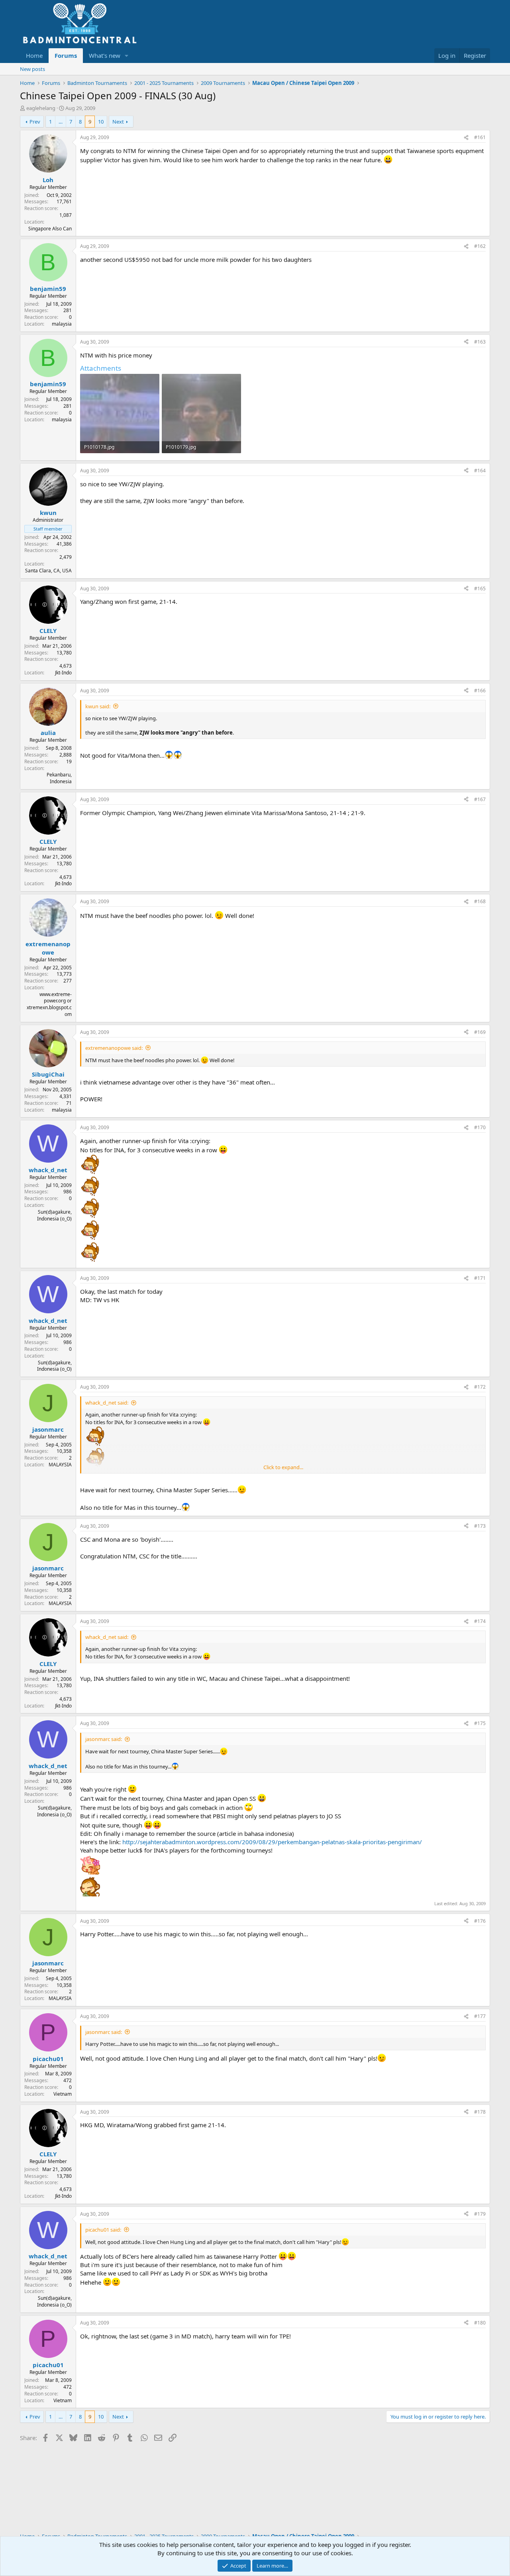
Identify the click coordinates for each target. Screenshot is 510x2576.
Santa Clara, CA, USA (48, 571)
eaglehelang (41, 108)
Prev (35, 122)
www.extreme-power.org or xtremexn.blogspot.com (49, 1004)
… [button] (61, 122)
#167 (480, 799)
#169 (480, 1032)
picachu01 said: (103, 2230)
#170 (480, 1127)
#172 (480, 1387)
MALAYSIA (60, 1465)
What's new (105, 55)
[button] (127, 56)
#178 (480, 2112)
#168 (480, 901)
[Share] (466, 138)
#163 (480, 342)
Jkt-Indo (63, 673)
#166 (480, 691)
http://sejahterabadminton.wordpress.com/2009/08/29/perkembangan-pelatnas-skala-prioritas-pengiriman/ (272, 1842)
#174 (480, 1621)
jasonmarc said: (104, 1739)
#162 (480, 246)
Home (34, 55)
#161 (480, 137)
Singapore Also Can (50, 229)
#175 (480, 1723)
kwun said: (98, 706)
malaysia (62, 324)
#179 (480, 2214)
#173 (480, 1526)
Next (118, 122)
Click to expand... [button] (283, 1467)
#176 (480, 1921)
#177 (480, 2016)
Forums (66, 55)
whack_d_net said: (107, 1403)
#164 (480, 471)
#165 (480, 588)
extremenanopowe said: (114, 1048)
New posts (32, 69)
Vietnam (63, 2094)
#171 (480, 1278)
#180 (480, 2323)
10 (101, 122)
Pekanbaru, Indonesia (59, 778)
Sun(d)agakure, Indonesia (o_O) (54, 1215)
